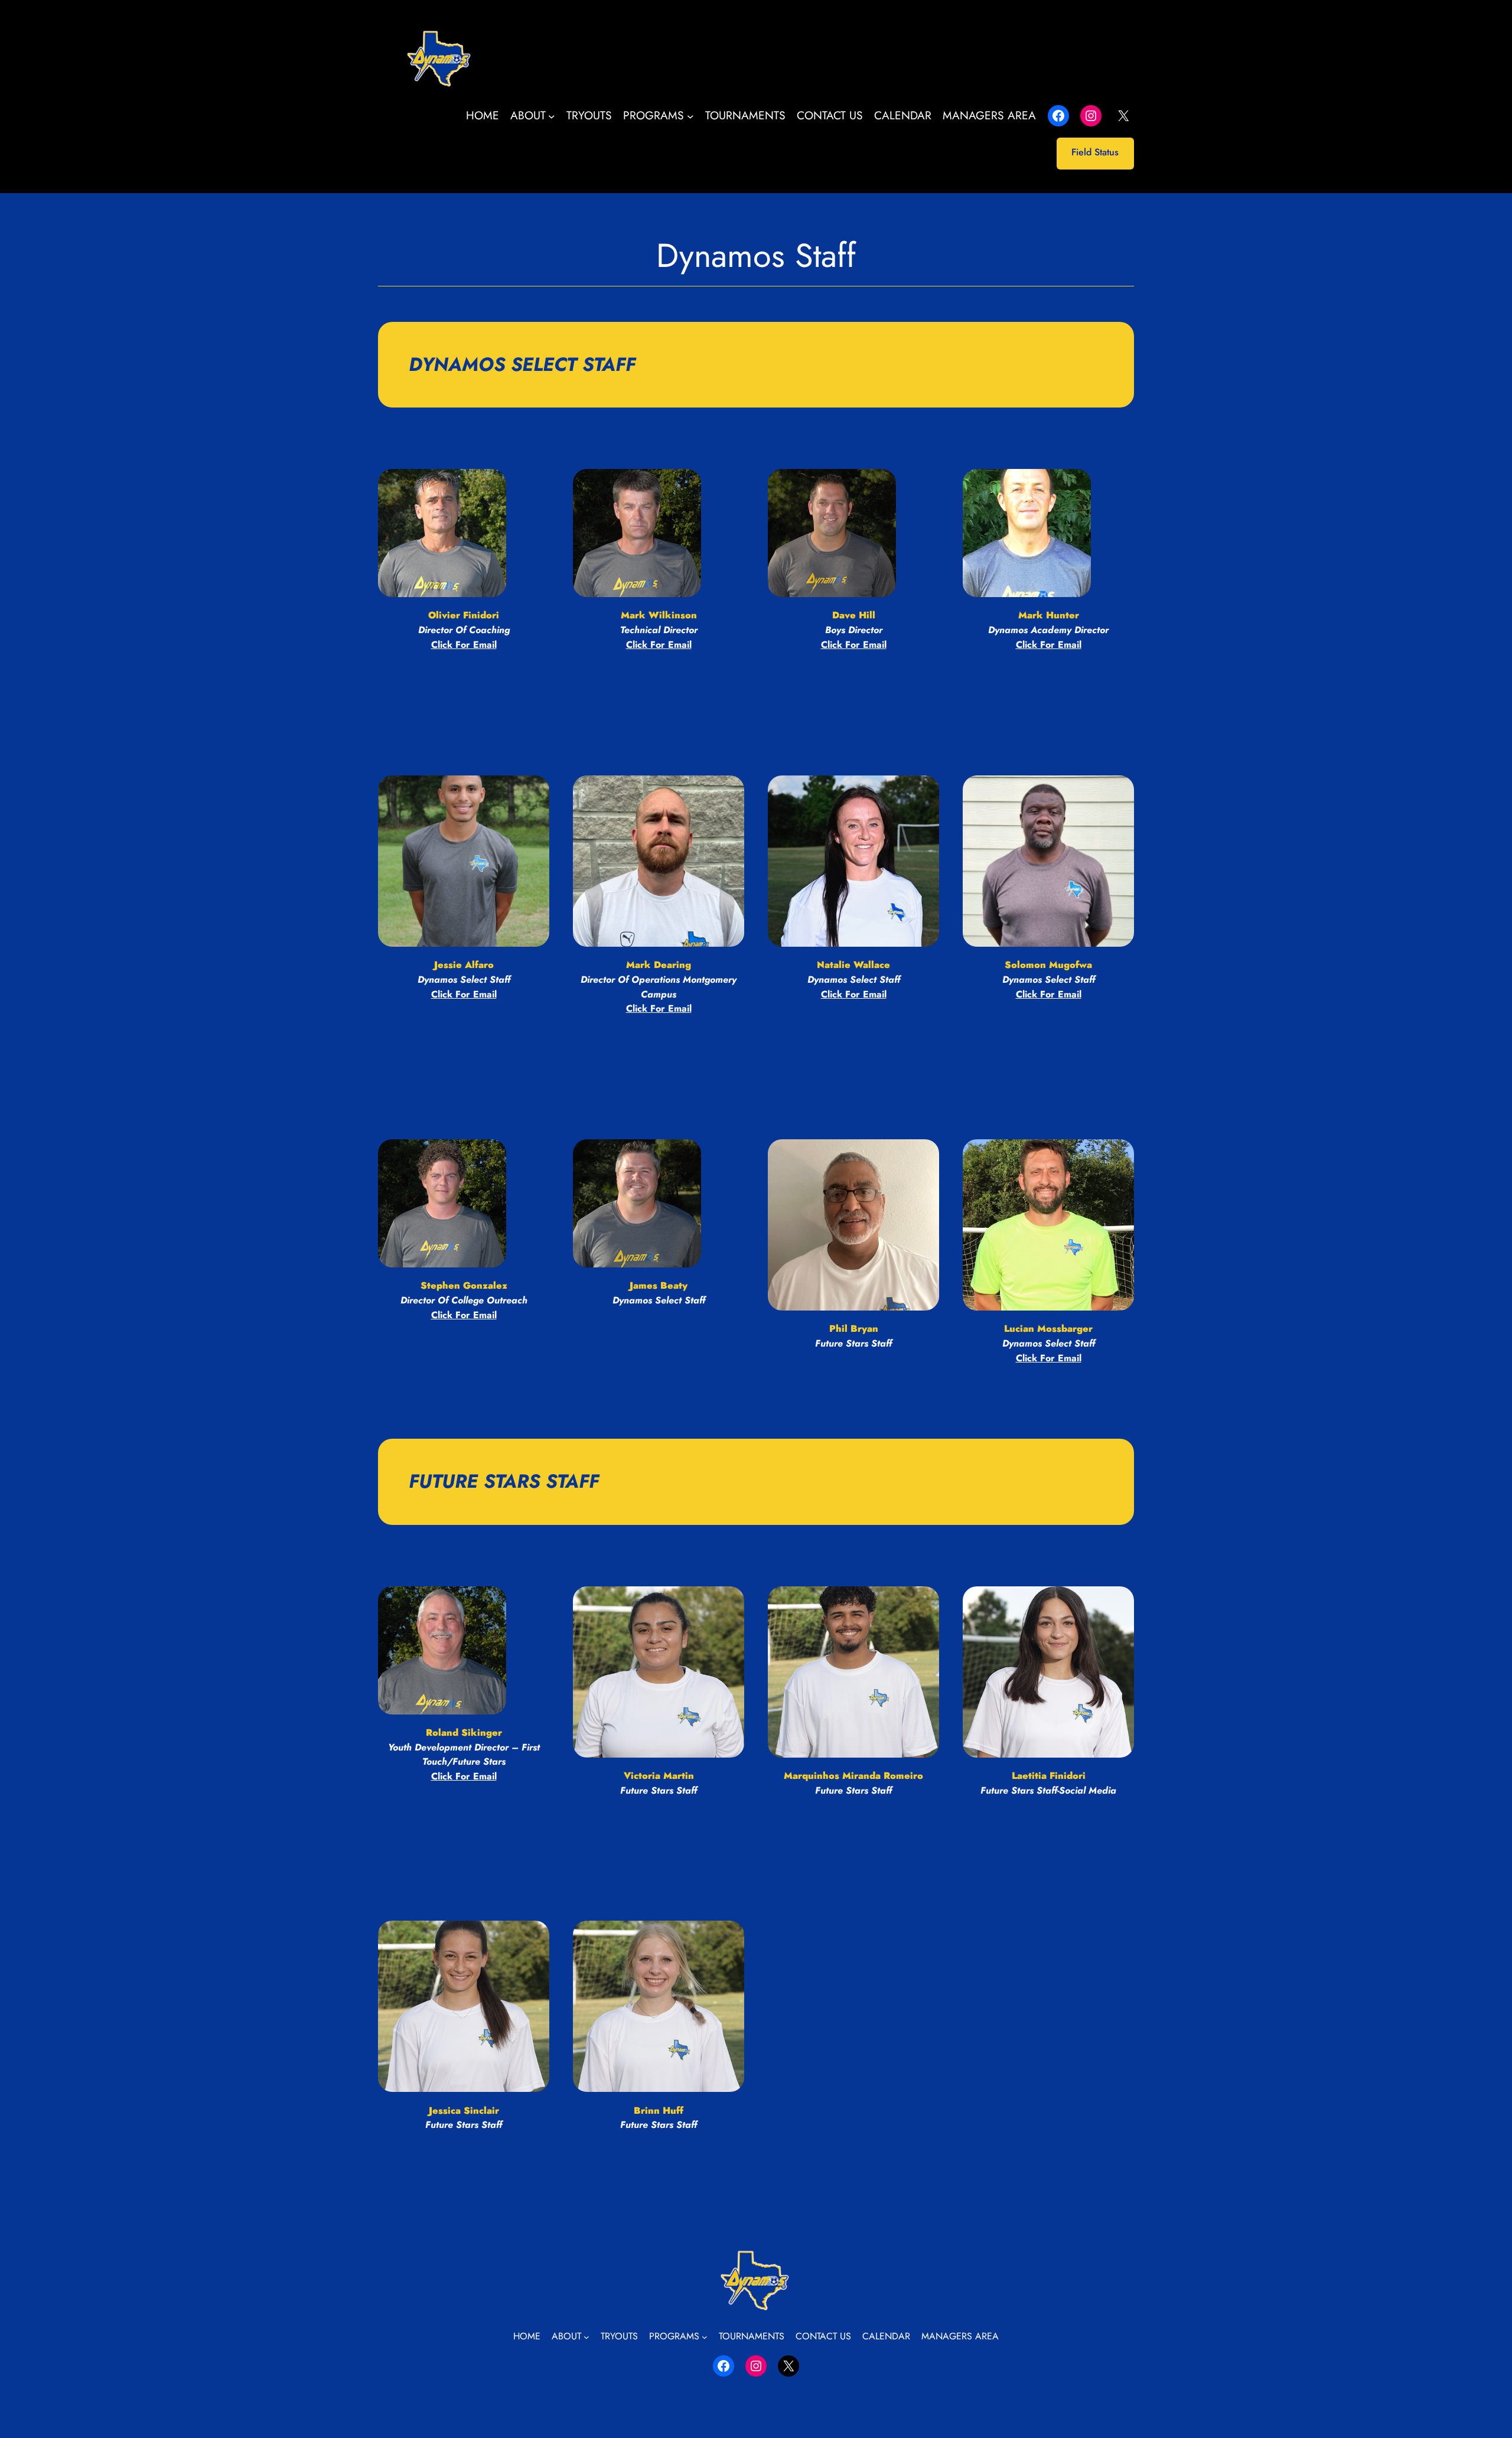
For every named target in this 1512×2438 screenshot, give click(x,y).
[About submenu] (552, 116)
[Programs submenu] (690, 116)
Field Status (1095, 152)
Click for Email (464, 645)
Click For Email (1049, 994)
